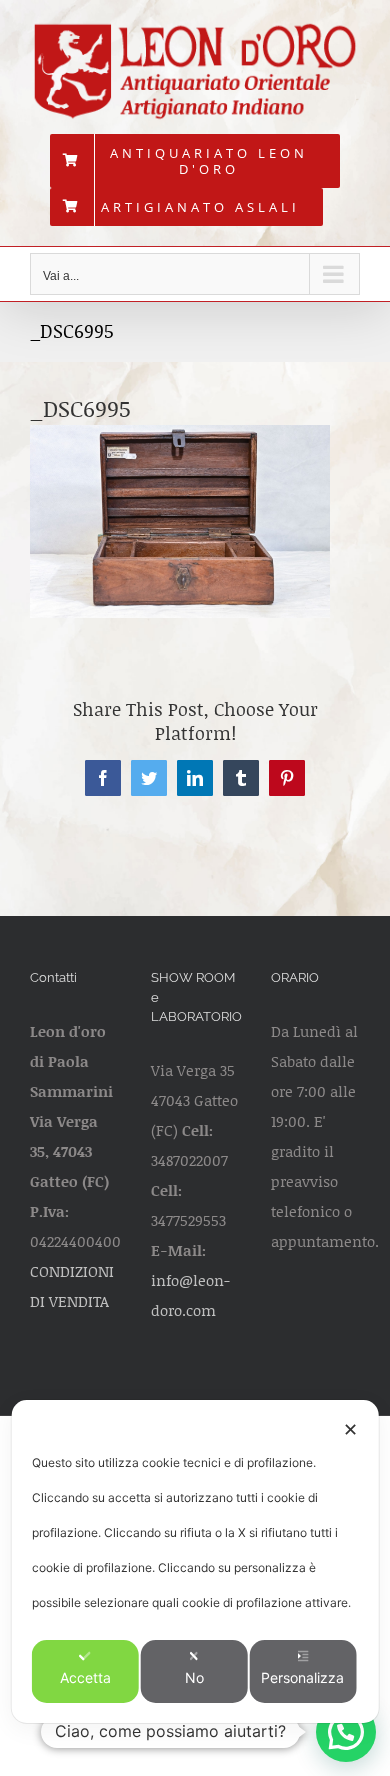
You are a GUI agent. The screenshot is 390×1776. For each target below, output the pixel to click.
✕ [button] (350, 1429)
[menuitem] (195, 161)
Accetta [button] (85, 1677)
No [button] (194, 1677)
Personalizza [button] (302, 1677)
